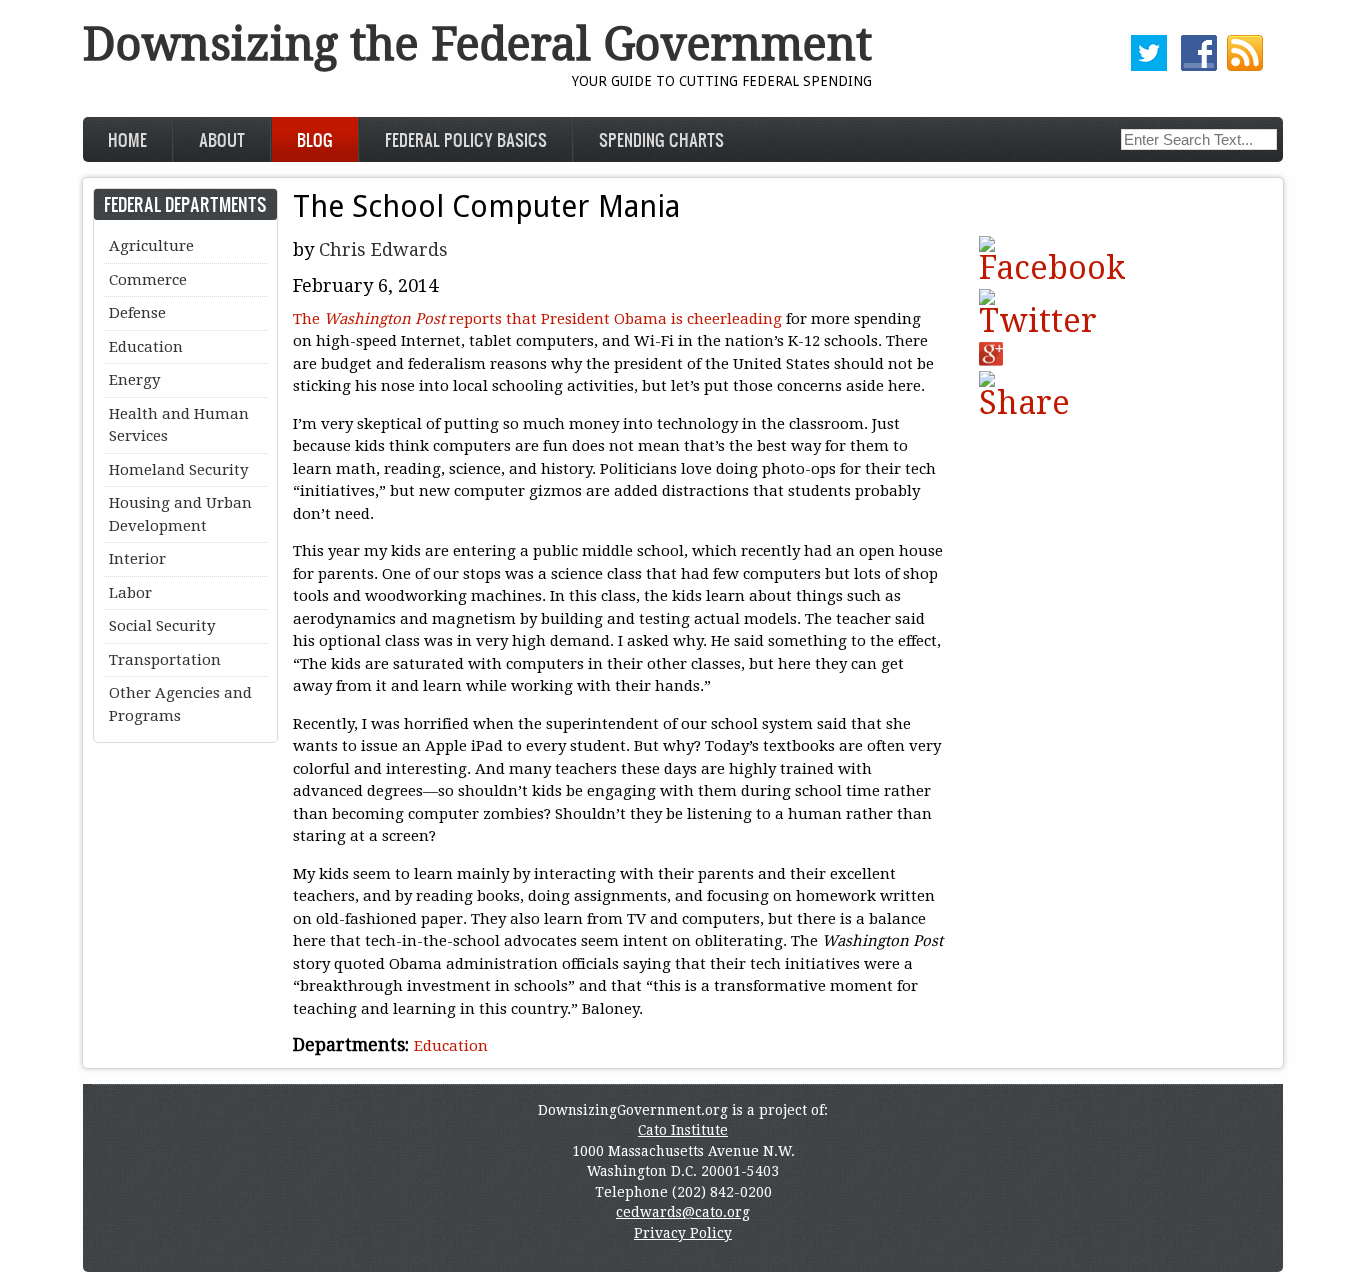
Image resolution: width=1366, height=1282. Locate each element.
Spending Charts (661, 139)
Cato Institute (683, 1130)
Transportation (165, 660)
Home (127, 139)
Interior (137, 559)
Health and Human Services (179, 425)
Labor (130, 593)
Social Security (162, 626)
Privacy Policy (683, 1233)
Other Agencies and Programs (180, 704)
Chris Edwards (383, 249)
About (222, 139)
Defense (137, 313)
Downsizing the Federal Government (477, 44)
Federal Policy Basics (466, 139)
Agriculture (151, 246)
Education (451, 1046)
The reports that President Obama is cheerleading (537, 319)
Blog (315, 139)
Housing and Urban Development (180, 514)
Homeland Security (178, 470)
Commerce (148, 280)
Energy (134, 380)
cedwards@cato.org (683, 1212)
